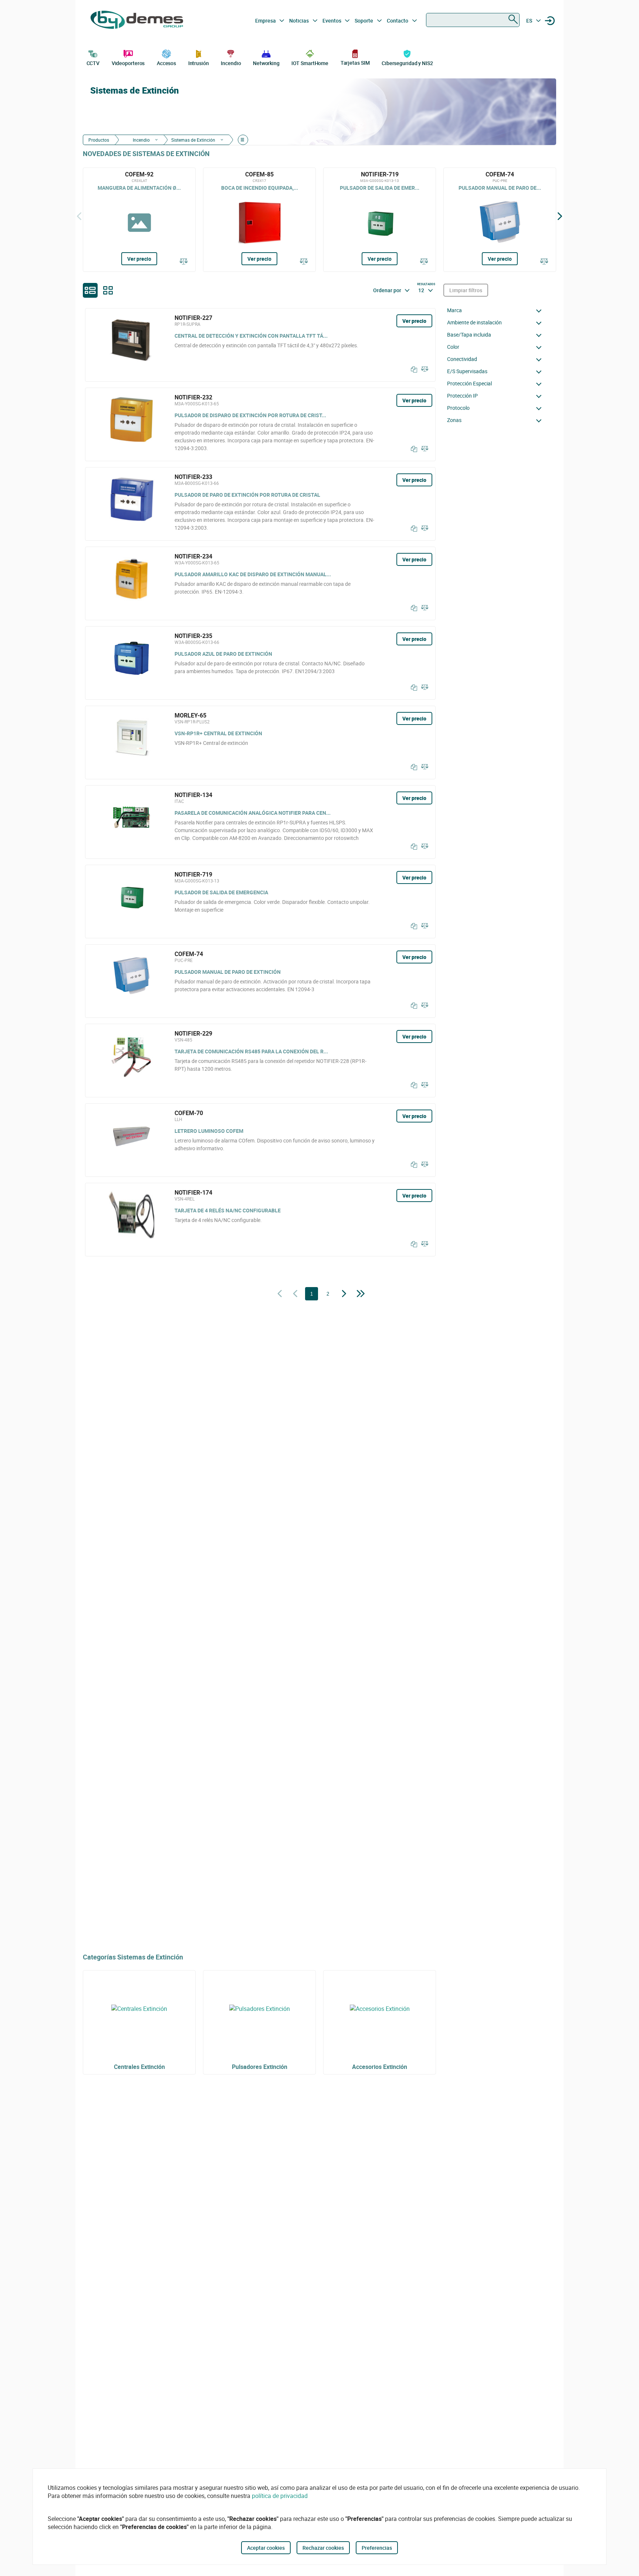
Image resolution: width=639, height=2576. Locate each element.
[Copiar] (412, 369)
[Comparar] (184, 262)
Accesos (166, 63)
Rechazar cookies (323, 2548)
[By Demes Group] (137, 21)
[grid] (108, 290)
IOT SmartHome (310, 63)
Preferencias (377, 2548)
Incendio (231, 63)
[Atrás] (79, 216)
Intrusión (199, 63)
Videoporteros (128, 63)
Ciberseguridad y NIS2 (407, 63)
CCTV (93, 63)
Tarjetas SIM (355, 63)
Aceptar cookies (266, 2548)
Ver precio (139, 259)
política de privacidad (280, 2496)
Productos (99, 140)
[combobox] (473, 20)
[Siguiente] (560, 216)
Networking (266, 63)
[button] (496, 310)
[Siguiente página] (344, 1294)
